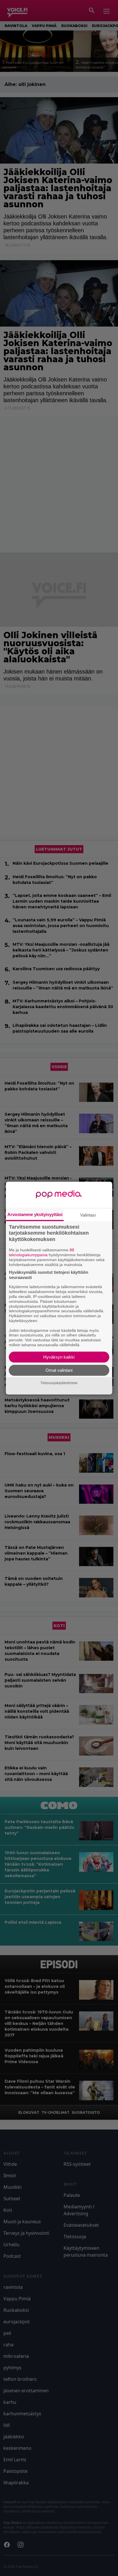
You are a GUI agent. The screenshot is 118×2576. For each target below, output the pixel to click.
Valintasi (88, 1215)
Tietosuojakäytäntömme (59, 1383)
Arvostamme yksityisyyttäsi (35, 1214)
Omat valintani (59, 1370)
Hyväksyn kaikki (59, 1357)
